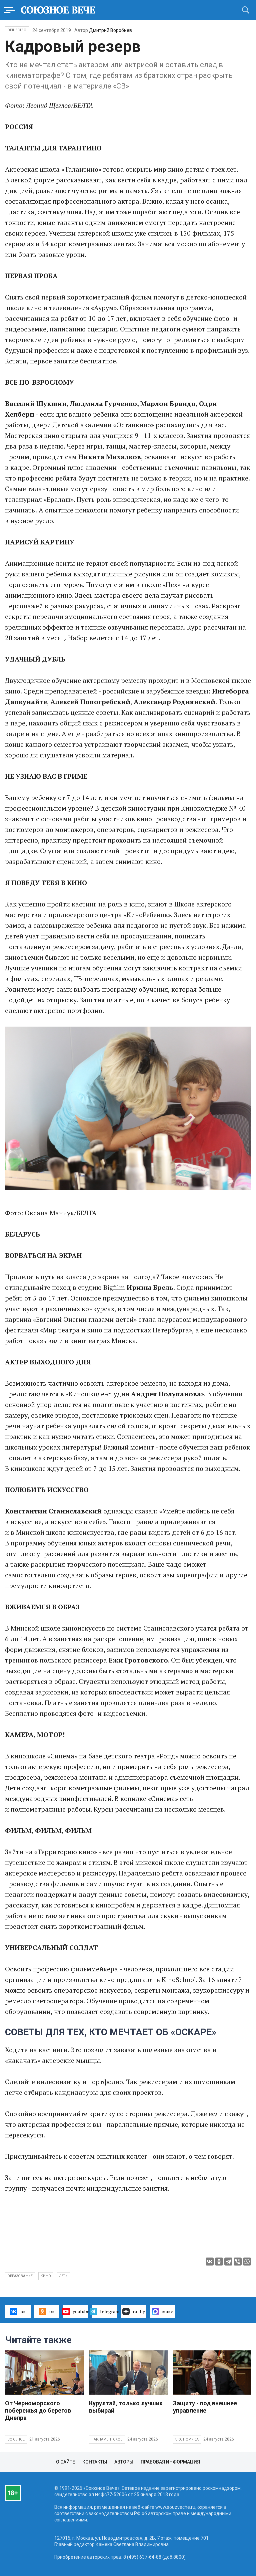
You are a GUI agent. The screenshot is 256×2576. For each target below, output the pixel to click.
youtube (81, 2311)
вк (23, 2311)
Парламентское (107, 2439)
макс (167, 2311)
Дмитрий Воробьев (110, 30)
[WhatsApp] (247, 2262)
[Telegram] (228, 2262)
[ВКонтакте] (210, 2262)
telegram (109, 2311)
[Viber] (238, 2262)
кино (46, 2276)
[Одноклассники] (219, 2262)
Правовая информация (170, 2462)
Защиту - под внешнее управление (205, 2407)
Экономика (187, 2439)
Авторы (124, 2462)
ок (52, 2311)
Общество (17, 30)
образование (20, 2276)
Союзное (16, 2439)
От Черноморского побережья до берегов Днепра (38, 2410)
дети (63, 2276)
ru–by (139, 2311)
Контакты (95, 2462)
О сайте (65, 2462)
